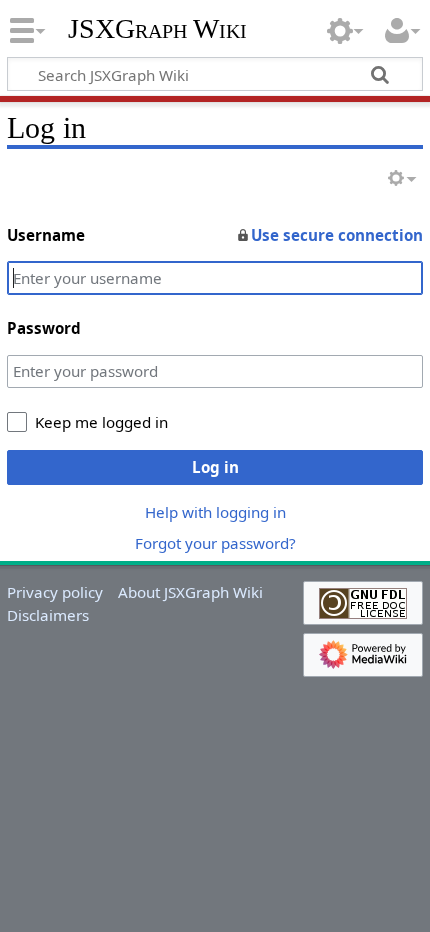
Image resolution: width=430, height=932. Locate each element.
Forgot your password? (215, 543)
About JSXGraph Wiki (190, 592)
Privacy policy (55, 592)
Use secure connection (337, 235)
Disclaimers (48, 615)
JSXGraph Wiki (157, 29)
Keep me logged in (101, 422)
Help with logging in (215, 512)
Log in (215, 467)
